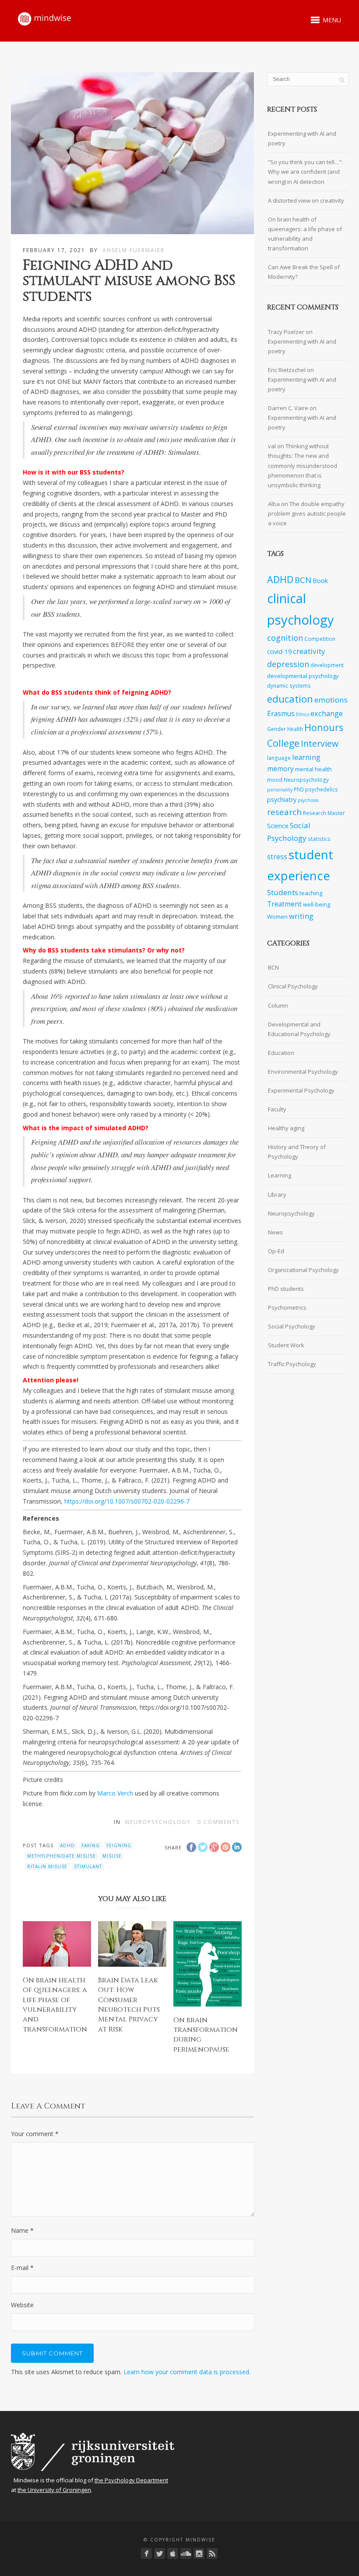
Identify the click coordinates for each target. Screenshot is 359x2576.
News (275, 1232)
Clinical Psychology (293, 986)
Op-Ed (276, 1251)
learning (306, 757)
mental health (313, 769)
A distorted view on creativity (306, 200)
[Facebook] (146, 2553)
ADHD (67, 1845)
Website (22, 2305)
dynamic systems (289, 685)
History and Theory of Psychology (297, 1152)
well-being (317, 904)
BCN (303, 580)
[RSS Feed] (212, 2553)
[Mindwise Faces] (199, 2553)
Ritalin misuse (47, 1866)
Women (277, 917)
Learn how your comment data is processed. (187, 2372)
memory (280, 769)
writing (301, 916)
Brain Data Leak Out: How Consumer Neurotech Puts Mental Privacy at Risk (129, 2005)
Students (283, 892)
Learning (280, 1175)
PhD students (286, 1289)
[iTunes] (173, 2553)
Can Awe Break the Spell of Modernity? (304, 272)
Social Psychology (292, 1326)
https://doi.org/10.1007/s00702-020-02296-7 (127, 1501)
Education (281, 1053)
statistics (319, 839)
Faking (91, 1845)
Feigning (119, 1845)
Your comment (35, 2134)
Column (278, 1005)
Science (278, 826)
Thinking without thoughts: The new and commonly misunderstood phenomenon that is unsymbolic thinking (303, 465)
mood (275, 780)
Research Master (324, 813)
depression (288, 664)
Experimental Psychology (301, 1090)
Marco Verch (115, 1793)
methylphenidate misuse (62, 1856)
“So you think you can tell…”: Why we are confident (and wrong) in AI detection (305, 172)
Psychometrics (287, 1307)
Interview (320, 743)
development (327, 665)
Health (295, 729)
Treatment (284, 904)
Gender (276, 729)
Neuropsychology (158, 1822)
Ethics (303, 714)
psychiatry (282, 800)
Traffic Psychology (292, 1364)
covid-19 (279, 652)
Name (22, 2230)
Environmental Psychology (303, 1072)
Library (277, 1195)
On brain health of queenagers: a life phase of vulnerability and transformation (55, 2005)
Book (320, 581)
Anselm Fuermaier (134, 250)
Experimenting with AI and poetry (302, 138)
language (279, 758)
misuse (112, 1856)
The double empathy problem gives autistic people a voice (307, 513)
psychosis (308, 800)
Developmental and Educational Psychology (299, 1029)
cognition (285, 638)
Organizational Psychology (303, 1270)
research (284, 812)
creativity (309, 651)
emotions (331, 700)
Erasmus (281, 714)
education (290, 699)
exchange (327, 713)
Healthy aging (286, 1128)
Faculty (277, 1109)
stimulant (88, 1866)
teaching (311, 893)
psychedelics (322, 789)
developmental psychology (303, 676)
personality (280, 790)
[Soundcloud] (186, 2553)
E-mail (22, 2268)
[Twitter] (160, 2553)
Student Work (286, 1345)
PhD (299, 789)
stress (277, 857)
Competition (320, 639)
